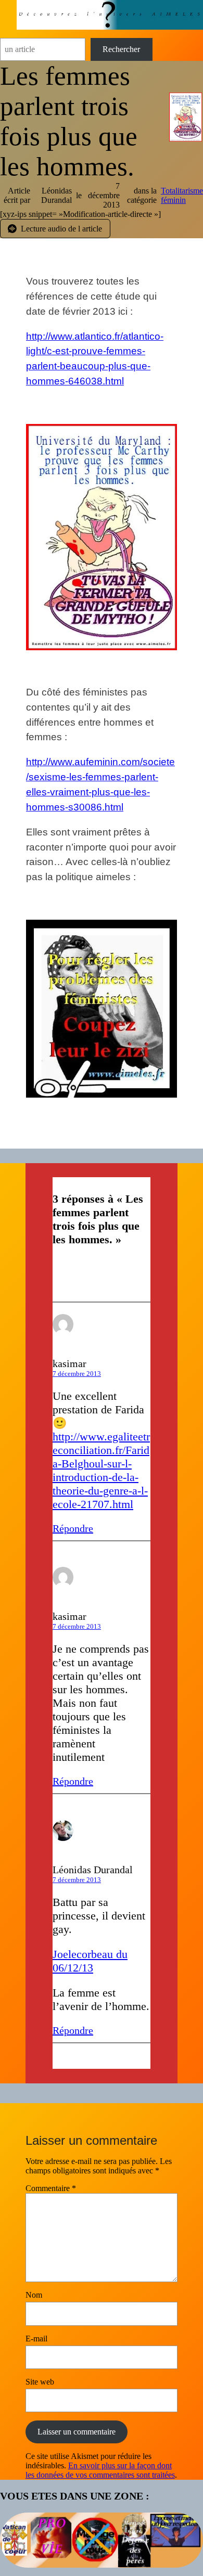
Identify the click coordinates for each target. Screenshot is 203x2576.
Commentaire (51, 2188)
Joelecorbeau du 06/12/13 (90, 1961)
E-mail (36, 2339)
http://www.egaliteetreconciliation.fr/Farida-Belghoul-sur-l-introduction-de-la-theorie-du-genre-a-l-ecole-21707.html (101, 1470)
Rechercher (121, 49)
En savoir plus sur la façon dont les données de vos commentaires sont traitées (100, 2470)
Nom (34, 2295)
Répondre (73, 1528)
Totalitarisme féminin (182, 195)
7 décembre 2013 (77, 1374)
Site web (40, 2382)
